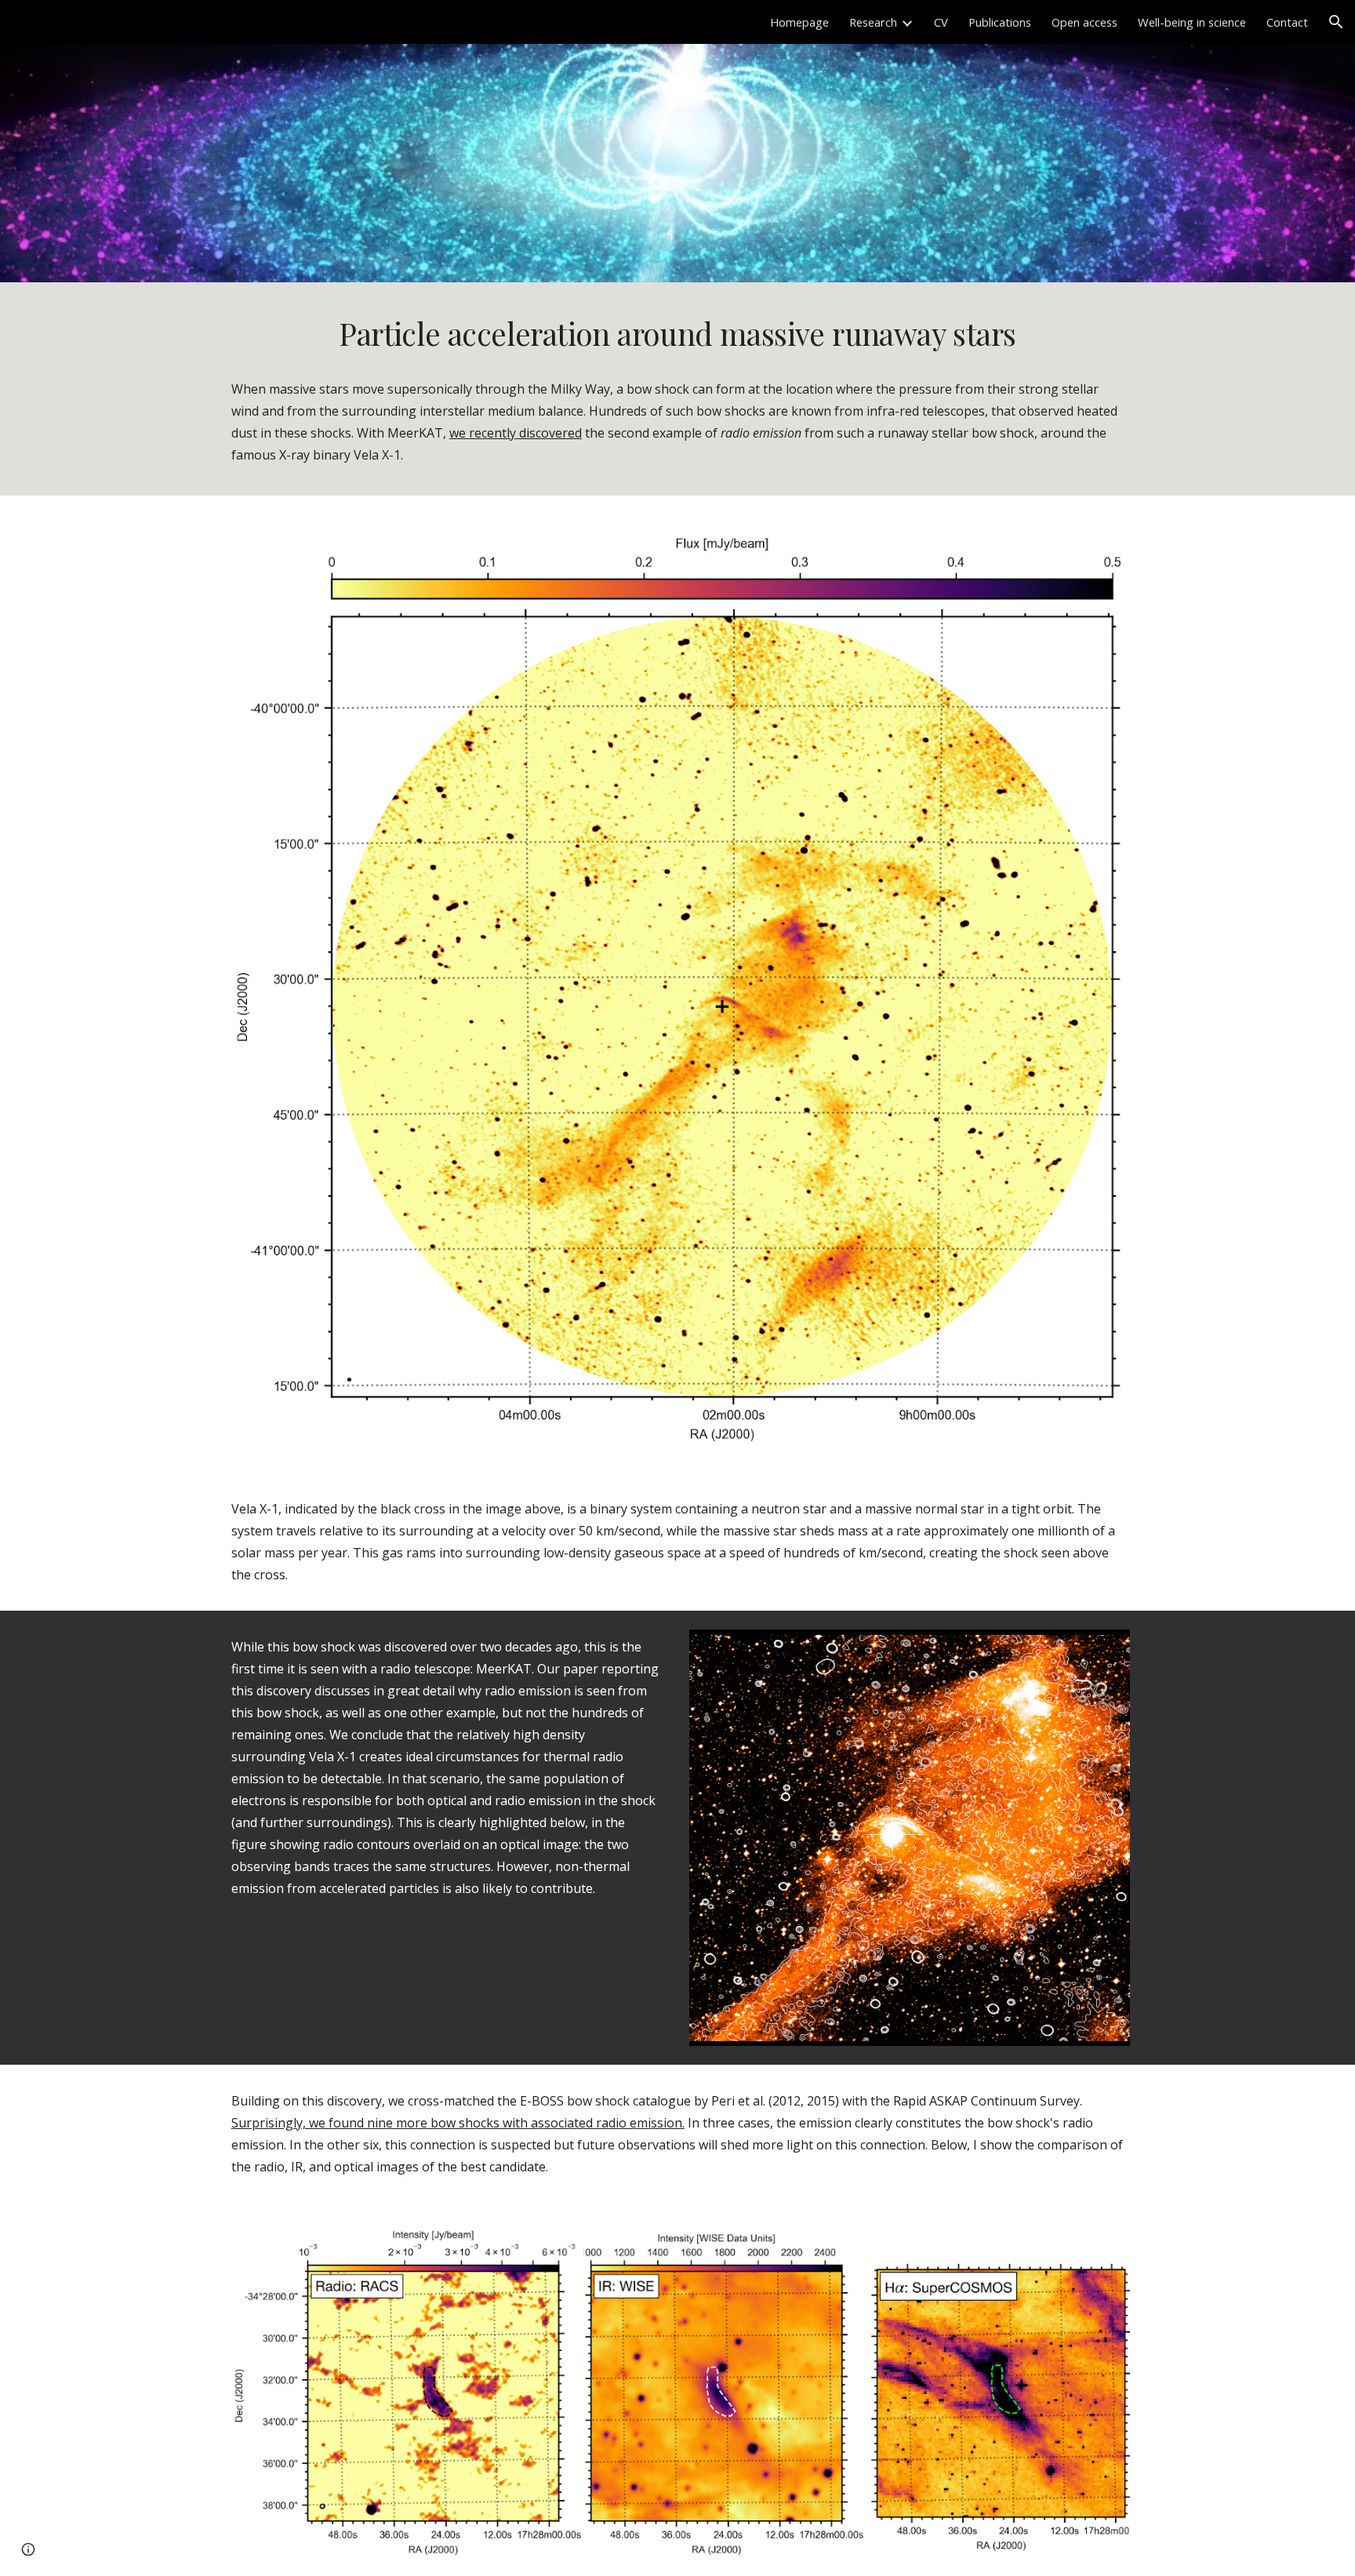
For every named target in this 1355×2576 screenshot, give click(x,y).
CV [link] (941, 22)
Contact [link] (1287, 22)
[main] (677, 334)
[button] (1336, 22)
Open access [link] (1084, 22)
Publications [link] (1000, 22)
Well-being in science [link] (1192, 22)
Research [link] (873, 22)
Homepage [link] (799, 22)
